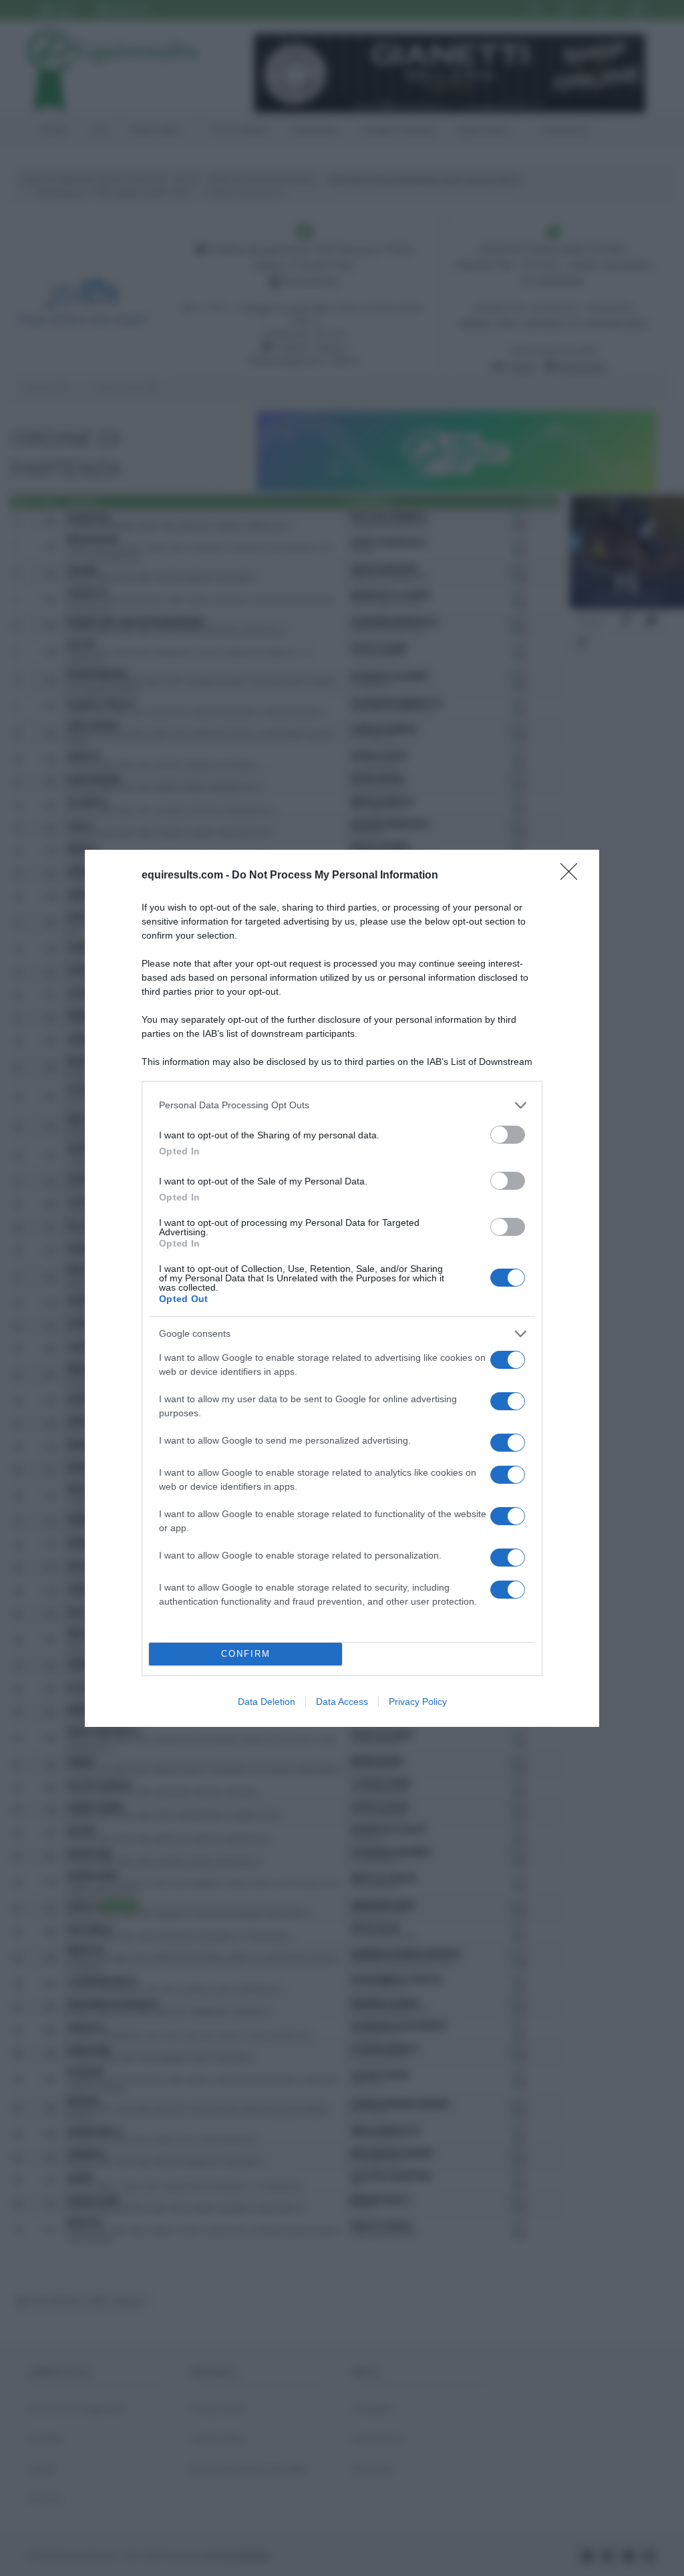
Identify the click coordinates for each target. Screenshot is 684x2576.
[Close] (573, 876)
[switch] (508, 1135)
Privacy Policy (418, 1702)
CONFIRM (246, 1654)
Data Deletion (267, 1702)
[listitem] (342, 1105)
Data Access (342, 1702)
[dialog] (342, 1288)
